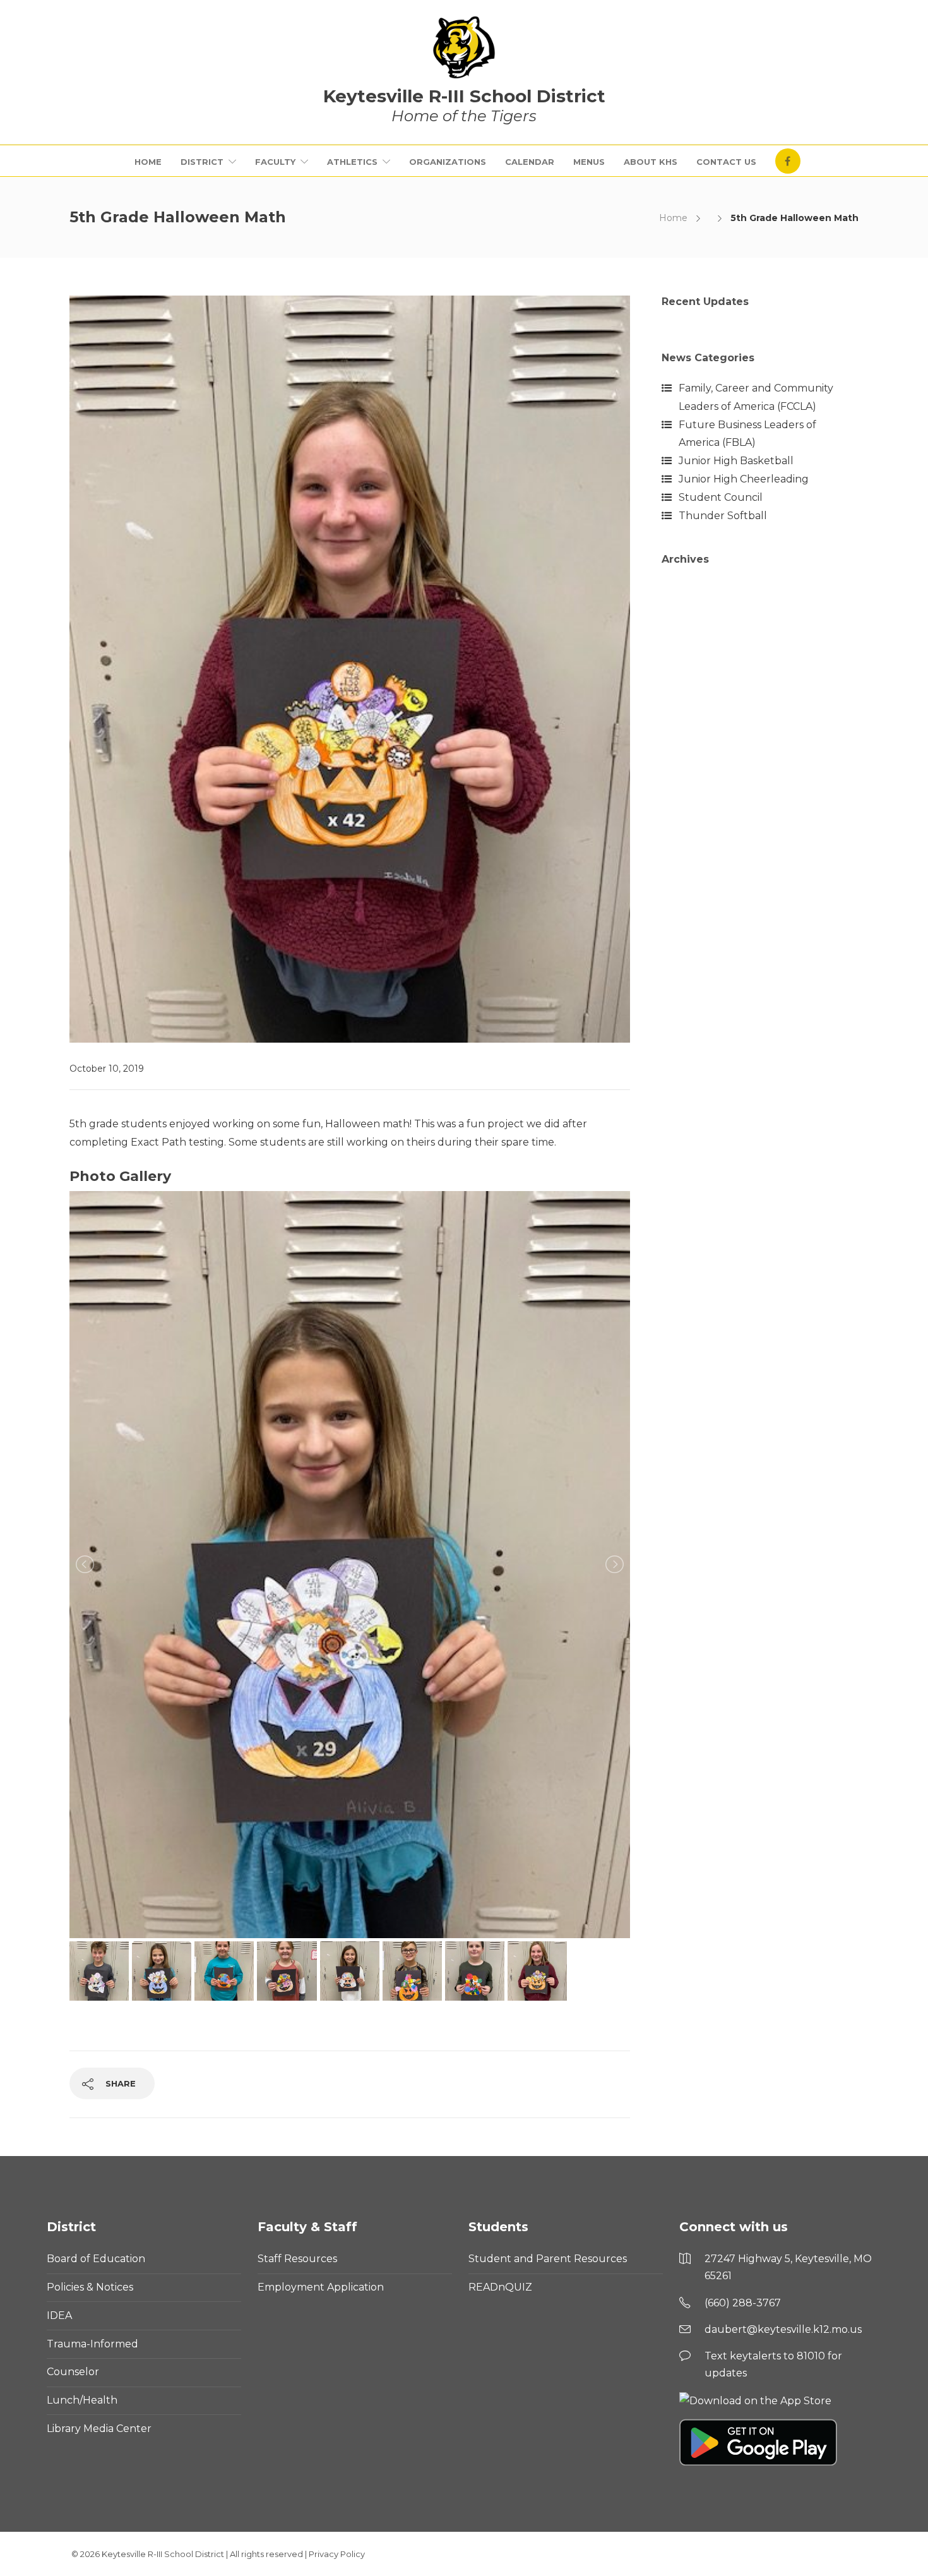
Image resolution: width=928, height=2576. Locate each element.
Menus (589, 162)
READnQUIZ (500, 2287)
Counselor (73, 2372)
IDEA (59, 2315)
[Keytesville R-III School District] (464, 47)
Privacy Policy (337, 2554)
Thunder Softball (723, 516)
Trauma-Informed (92, 2344)
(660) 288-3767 (743, 2303)
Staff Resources (297, 2259)
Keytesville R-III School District (163, 2554)
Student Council (721, 497)
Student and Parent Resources (548, 2259)
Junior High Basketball (736, 461)
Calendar (530, 162)
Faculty (275, 162)
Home (148, 162)
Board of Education (96, 2259)
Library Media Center (99, 2429)
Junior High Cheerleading (744, 479)
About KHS (651, 162)
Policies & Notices (90, 2287)
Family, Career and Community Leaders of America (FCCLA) (756, 397)
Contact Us (726, 162)
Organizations (448, 162)
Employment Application (321, 2287)
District (202, 162)
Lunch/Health (82, 2400)
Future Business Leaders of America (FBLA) (747, 434)
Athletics (352, 162)
